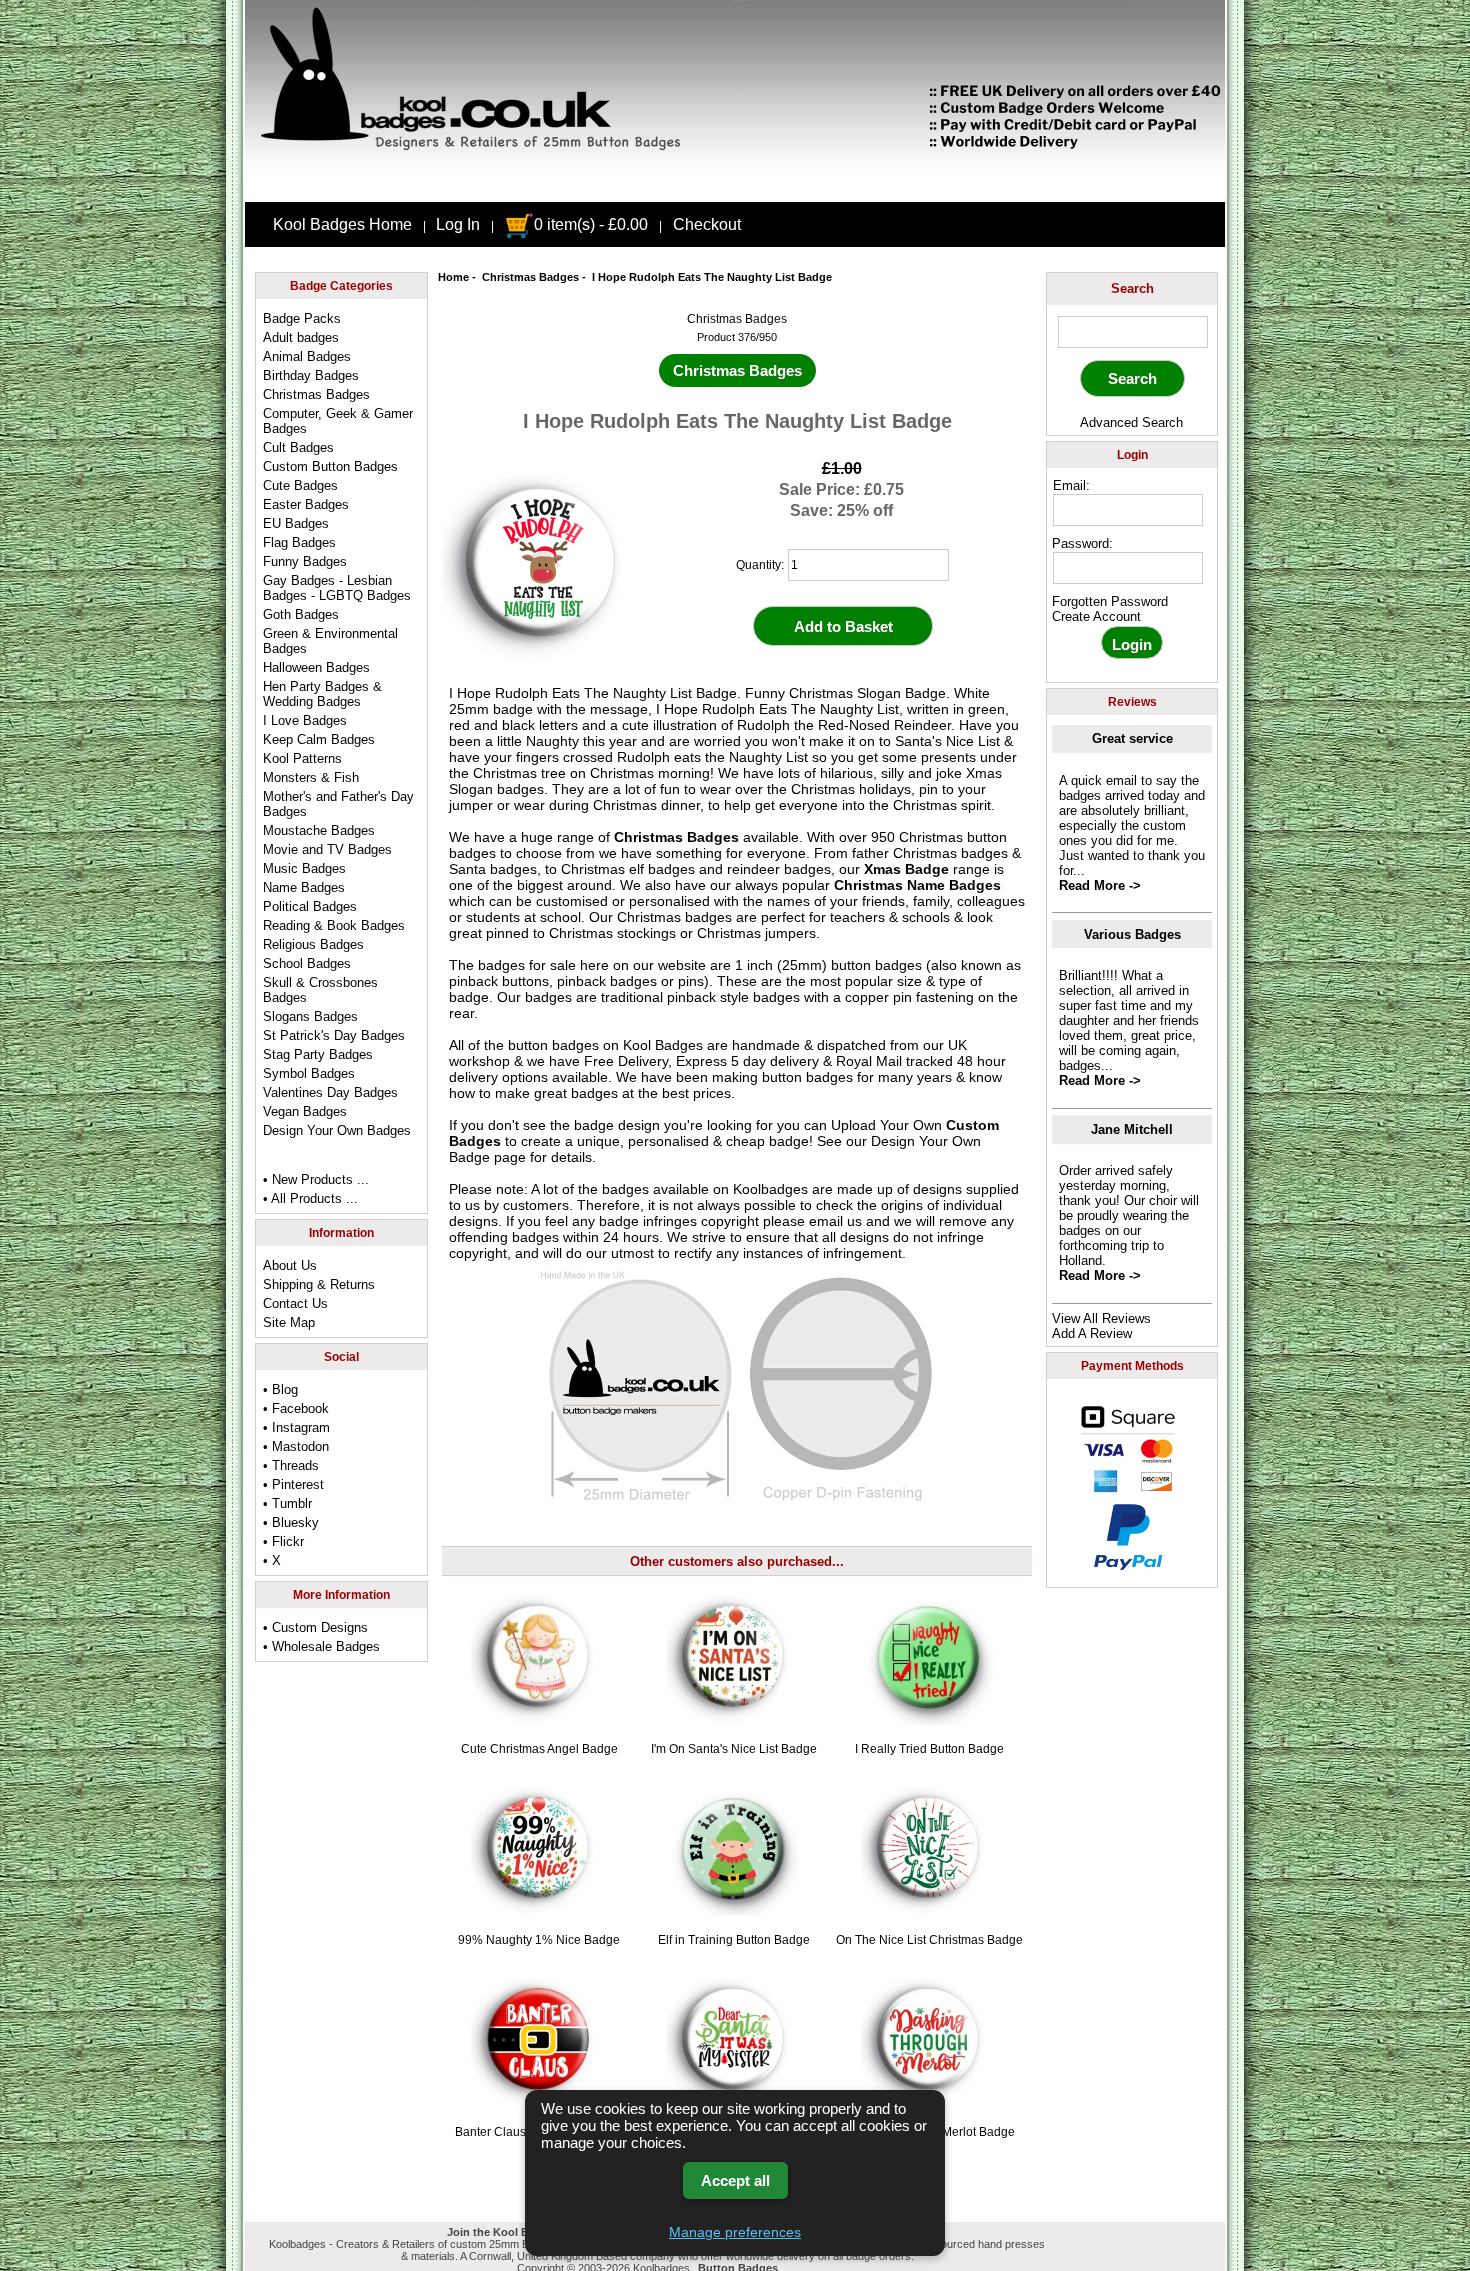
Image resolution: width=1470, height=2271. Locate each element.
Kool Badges (663, 1045)
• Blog (280, 1389)
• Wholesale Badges (321, 1646)
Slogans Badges (310, 1016)
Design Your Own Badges (337, 1130)
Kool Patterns (302, 758)
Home (453, 277)
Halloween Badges (316, 667)
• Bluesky (291, 1522)
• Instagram (296, 1427)
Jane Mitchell (1132, 1129)
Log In (458, 224)
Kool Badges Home (342, 224)
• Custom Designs (315, 1627)
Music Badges (304, 868)
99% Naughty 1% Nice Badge (539, 1940)
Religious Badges (313, 944)
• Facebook (296, 1408)
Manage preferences (735, 2232)
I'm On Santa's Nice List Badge (734, 1749)
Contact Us (295, 1303)
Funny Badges (305, 561)
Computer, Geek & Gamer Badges (338, 421)
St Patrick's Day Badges (334, 1035)
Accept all (735, 2180)
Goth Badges (301, 614)
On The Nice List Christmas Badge (929, 1940)
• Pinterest (293, 1484)
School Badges (307, 963)
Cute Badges (300, 485)
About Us (290, 1265)
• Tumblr (287, 1503)
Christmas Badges (530, 277)
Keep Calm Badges (319, 739)
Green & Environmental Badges (330, 641)
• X (272, 1560)
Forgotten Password (1110, 601)
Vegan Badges (305, 1111)
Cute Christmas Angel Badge (539, 1749)
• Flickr (283, 1541)
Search (1132, 288)
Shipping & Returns (319, 1284)
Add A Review (1092, 1333)
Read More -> (1100, 885)
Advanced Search (1131, 422)
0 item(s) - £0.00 (591, 224)
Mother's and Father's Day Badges (338, 804)
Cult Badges (298, 447)
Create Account (1096, 616)
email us (835, 1221)
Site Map (289, 1322)
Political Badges (310, 906)
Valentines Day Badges (330, 1092)
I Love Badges (305, 720)
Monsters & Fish (311, 777)
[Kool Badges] (735, 185)
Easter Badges (306, 504)
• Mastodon (296, 1446)
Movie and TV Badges (327, 849)
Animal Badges (307, 356)
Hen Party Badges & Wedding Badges (322, 694)
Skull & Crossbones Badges (320, 990)
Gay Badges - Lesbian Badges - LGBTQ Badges (337, 588)
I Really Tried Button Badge (929, 1749)
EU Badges (296, 523)
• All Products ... (310, 1198)
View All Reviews (1101, 1318)
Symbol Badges (309, 1073)
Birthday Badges (311, 375)
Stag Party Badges (318, 1054)
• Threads (291, 1465)
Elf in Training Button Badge (734, 1940)
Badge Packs (302, 318)
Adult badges (301, 337)
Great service (1132, 738)
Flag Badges (299, 542)
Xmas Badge (906, 869)
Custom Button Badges (330, 466)
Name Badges (304, 887)
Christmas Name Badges (917, 885)
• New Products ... (316, 1179)
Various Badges (1132, 934)
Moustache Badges (319, 830)
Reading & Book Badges (334, 925)
